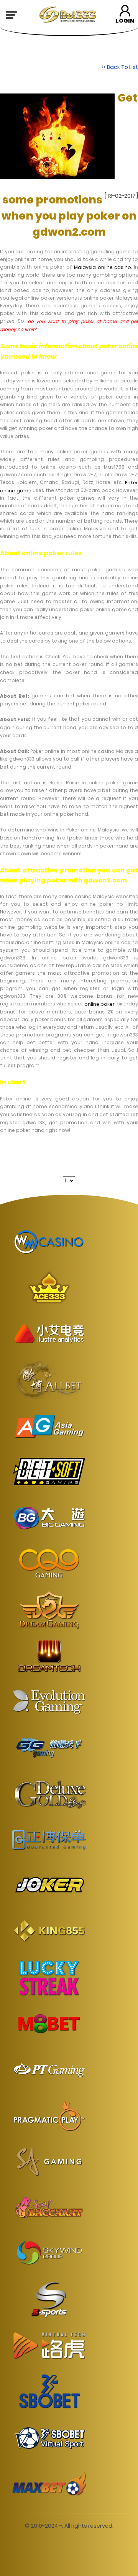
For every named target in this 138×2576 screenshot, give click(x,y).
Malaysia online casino (103, 267)
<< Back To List (120, 67)
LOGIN (125, 21)
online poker (99, 1004)
